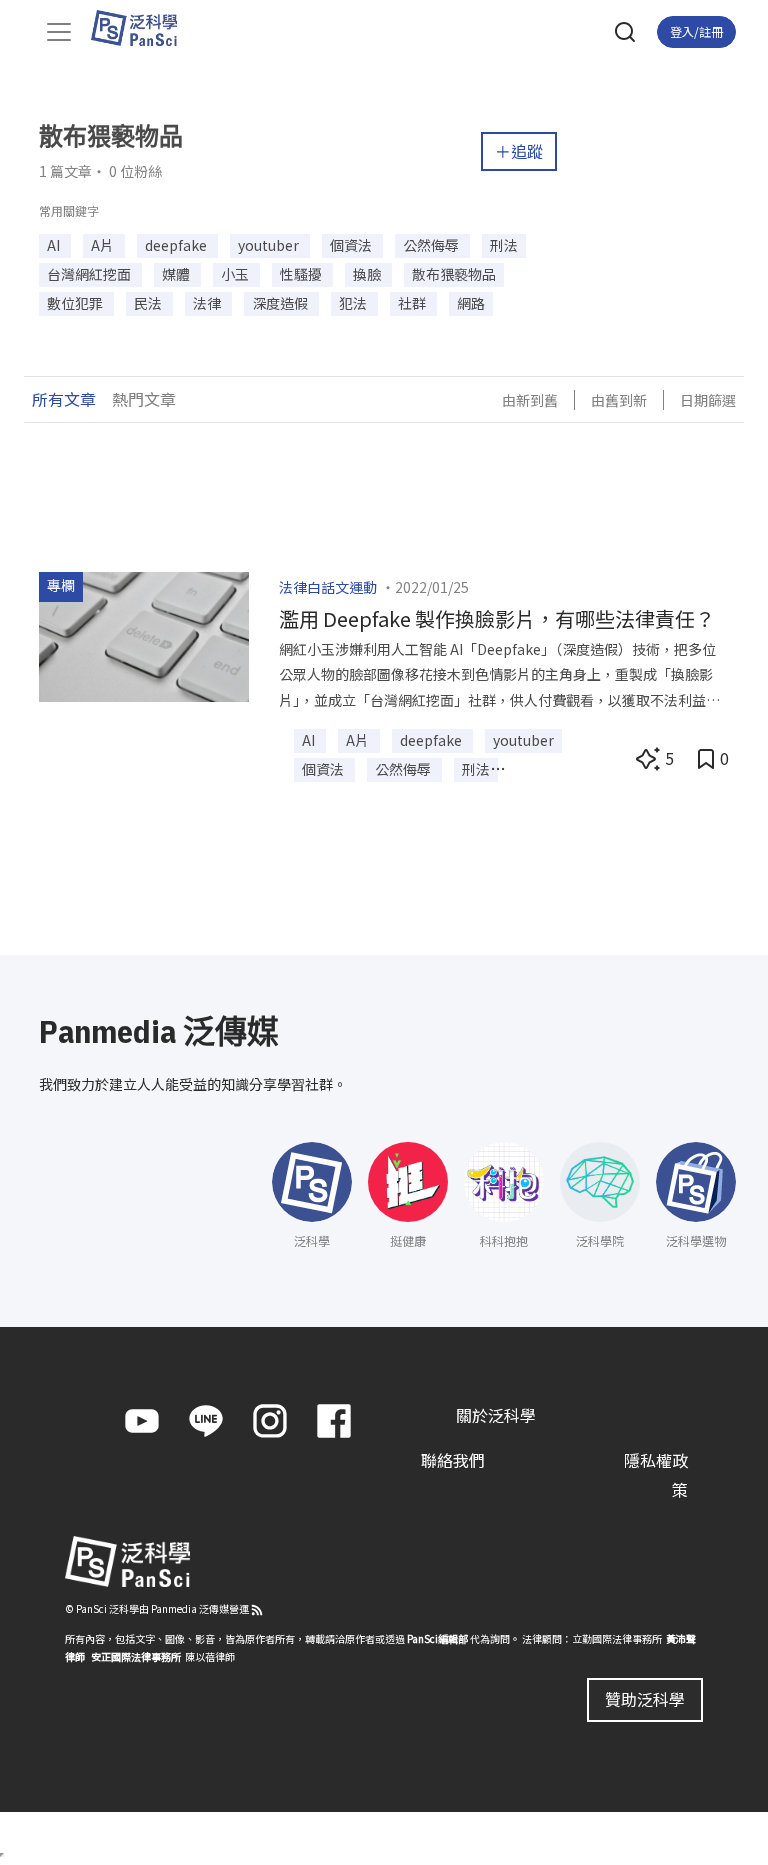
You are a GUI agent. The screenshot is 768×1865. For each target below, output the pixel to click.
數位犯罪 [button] (76, 303)
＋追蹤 (519, 151)
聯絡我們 (453, 1460)
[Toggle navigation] (59, 32)
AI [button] (55, 245)
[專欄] (144, 634)
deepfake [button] (177, 245)
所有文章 (64, 399)
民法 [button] (149, 303)
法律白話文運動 (328, 587)
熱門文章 (144, 399)
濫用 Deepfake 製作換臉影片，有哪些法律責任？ (497, 618)
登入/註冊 (696, 31)
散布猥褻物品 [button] (454, 274)
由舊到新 (619, 400)
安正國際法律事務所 (136, 1656)
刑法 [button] (504, 245)
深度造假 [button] (281, 303)
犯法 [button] (354, 303)
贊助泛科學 (645, 1699)
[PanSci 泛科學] (143, 28)
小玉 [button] (236, 274)
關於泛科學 (496, 1415)
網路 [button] (471, 303)
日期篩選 (708, 400)
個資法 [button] (352, 245)
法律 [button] (208, 303)
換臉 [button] (368, 274)
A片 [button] (104, 245)
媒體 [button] (177, 274)
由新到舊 (530, 400)
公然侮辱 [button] (432, 245)
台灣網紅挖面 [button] (90, 274)
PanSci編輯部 (437, 1638)
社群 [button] (413, 303)
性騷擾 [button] (302, 274)
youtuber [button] (270, 245)
